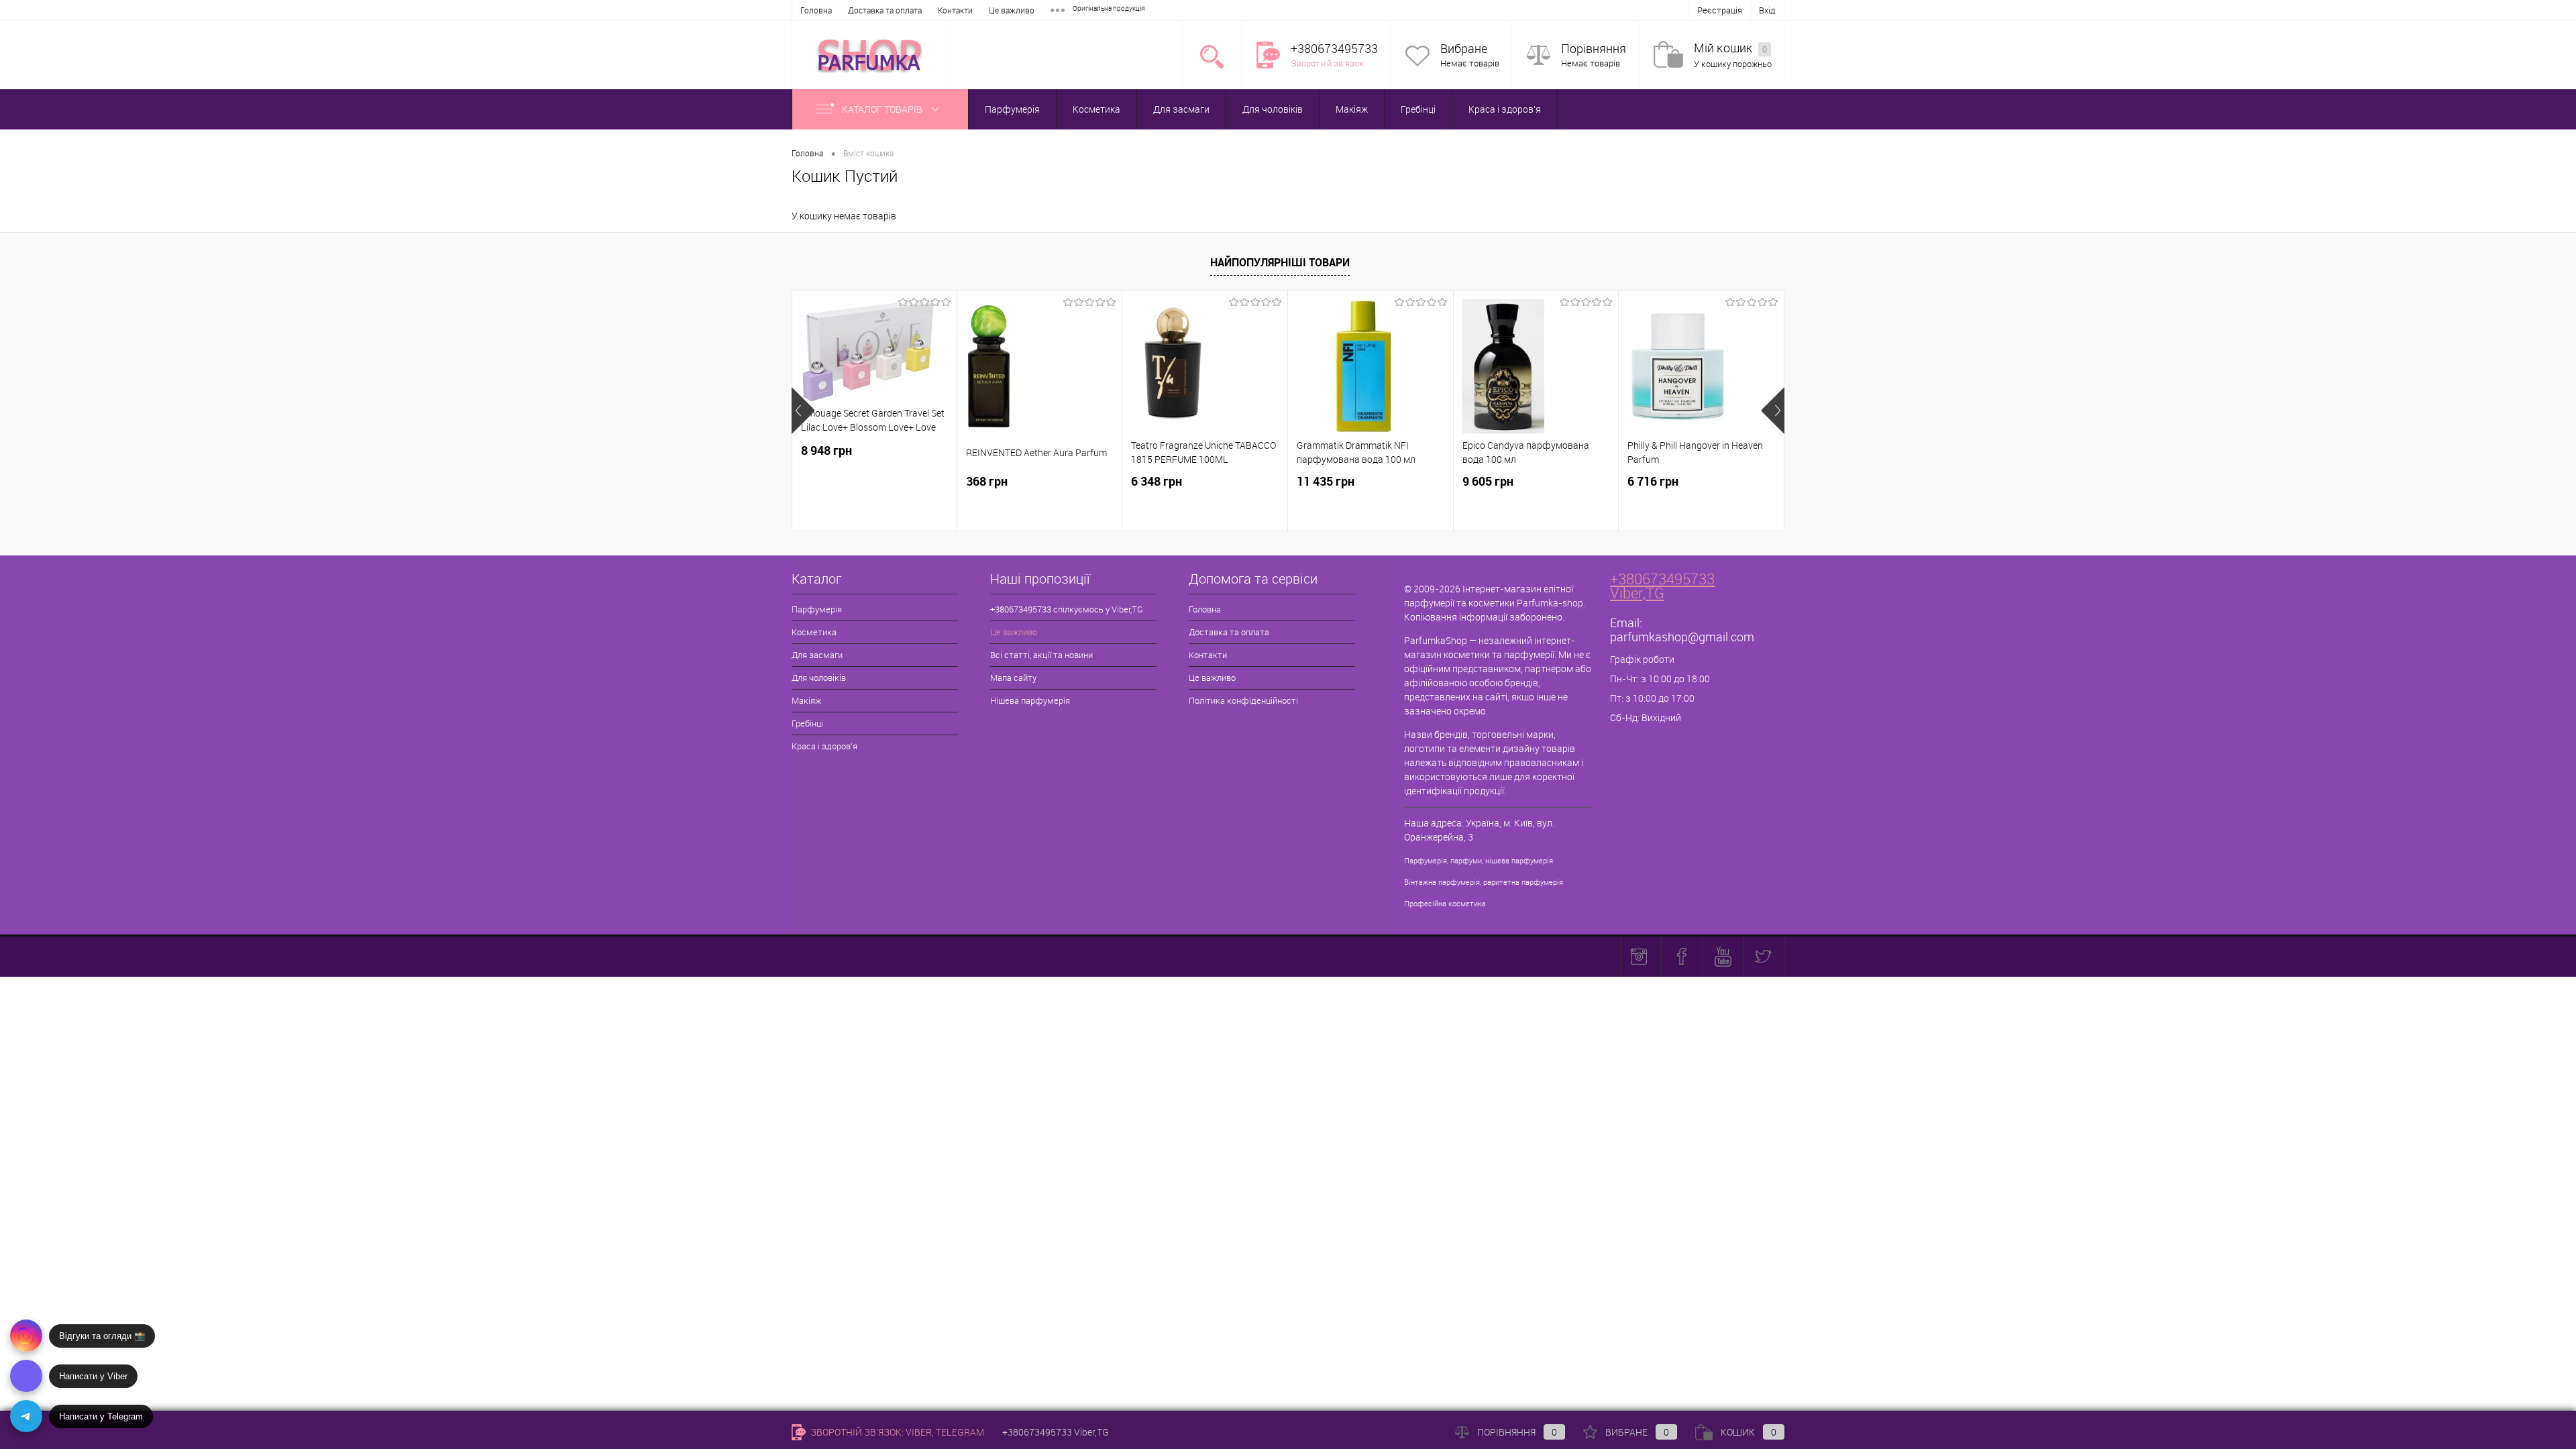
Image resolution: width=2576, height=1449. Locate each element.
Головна (816, 10)
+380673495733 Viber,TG (1662, 586)
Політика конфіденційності (1243, 700)
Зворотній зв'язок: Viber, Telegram (896, 1432)
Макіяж (1352, 109)
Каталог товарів (883, 109)
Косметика (1096, 109)
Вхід (1767, 10)
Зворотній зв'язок (1327, 63)
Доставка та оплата (885, 10)
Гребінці (1418, 109)
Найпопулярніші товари (1280, 262)
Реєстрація (1720, 10)
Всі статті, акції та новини (1041, 655)
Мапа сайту (1013, 678)
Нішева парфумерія (1030, 700)
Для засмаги (1181, 109)
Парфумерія (1012, 109)
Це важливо (1012, 10)
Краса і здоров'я (1505, 109)
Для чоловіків (1273, 109)
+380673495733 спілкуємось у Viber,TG (1067, 609)
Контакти (955, 10)
